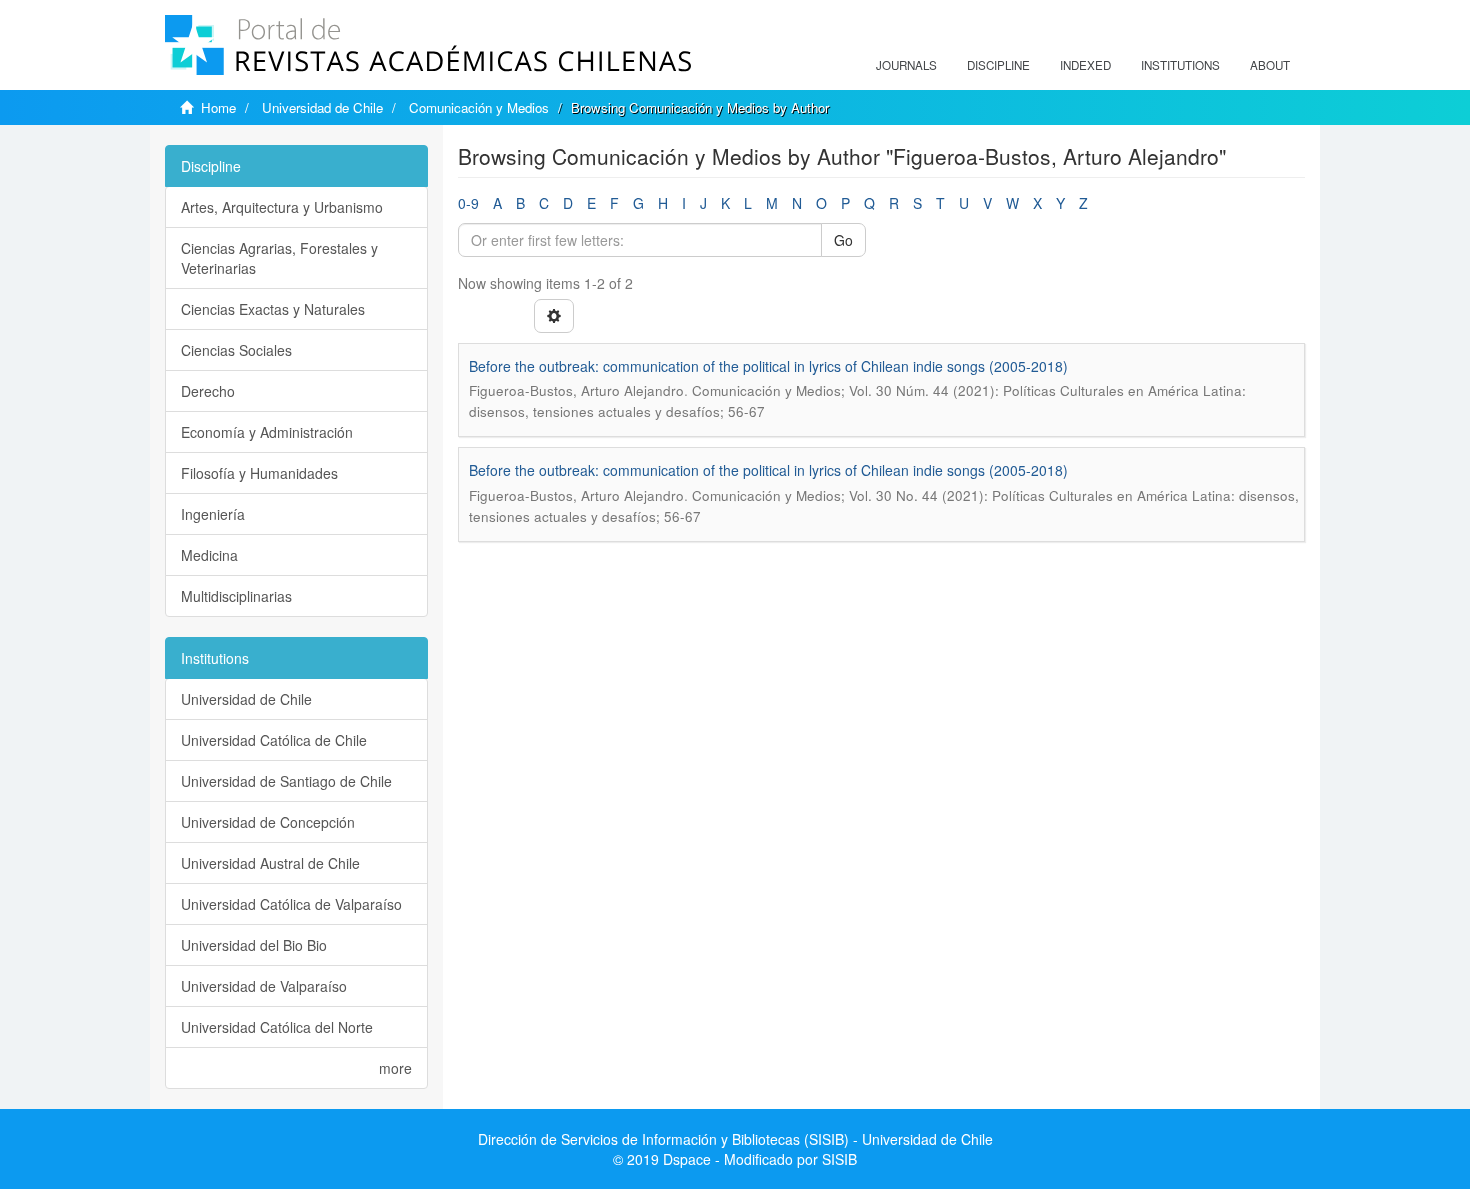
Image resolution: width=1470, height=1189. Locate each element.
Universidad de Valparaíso (264, 986)
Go (843, 240)
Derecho (208, 391)
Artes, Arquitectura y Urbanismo (282, 207)
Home (218, 107)
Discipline (998, 65)
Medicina (209, 555)
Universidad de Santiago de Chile (286, 781)
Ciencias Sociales (236, 350)
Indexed (1085, 65)
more (395, 1068)
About (1270, 65)
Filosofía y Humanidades (259, 473)
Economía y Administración (267, 432)
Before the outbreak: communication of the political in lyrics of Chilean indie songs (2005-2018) (768, 366)
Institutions (1180, 65)
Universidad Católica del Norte (277, 1027)
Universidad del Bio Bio (254, 945)
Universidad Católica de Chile (274, 740)
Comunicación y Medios (479, 107)
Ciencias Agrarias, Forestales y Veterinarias (279, 258)
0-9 (468, 203)
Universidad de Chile (322, 107)
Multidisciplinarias (236, 596)
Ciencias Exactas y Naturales (273, 309)
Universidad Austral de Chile (270, 863)
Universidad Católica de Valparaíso (291, 904)
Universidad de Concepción (268, 822)
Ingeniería (213, 514)
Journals (906, 65)
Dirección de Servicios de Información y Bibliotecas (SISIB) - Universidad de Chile (735, 1139)
